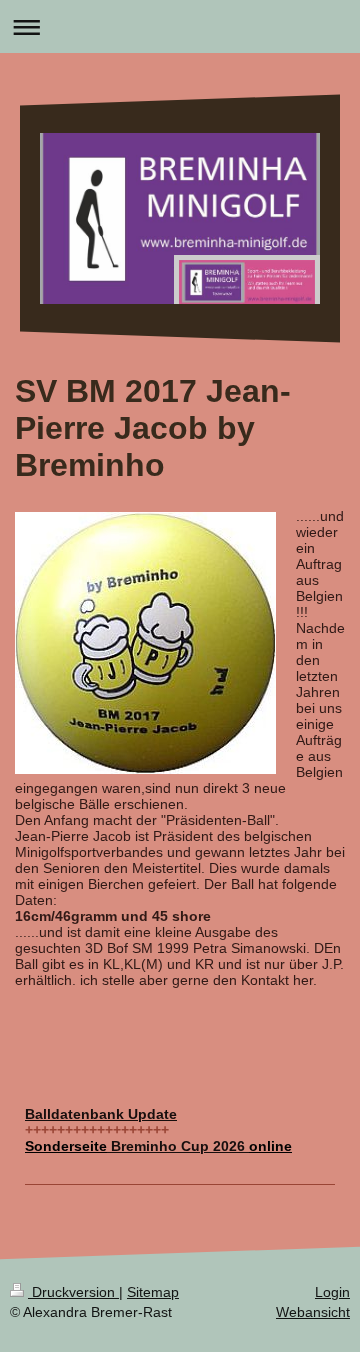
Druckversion (73, 1292)
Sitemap (153, 1292)
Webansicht (313, 1312)
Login (332, 1292)
